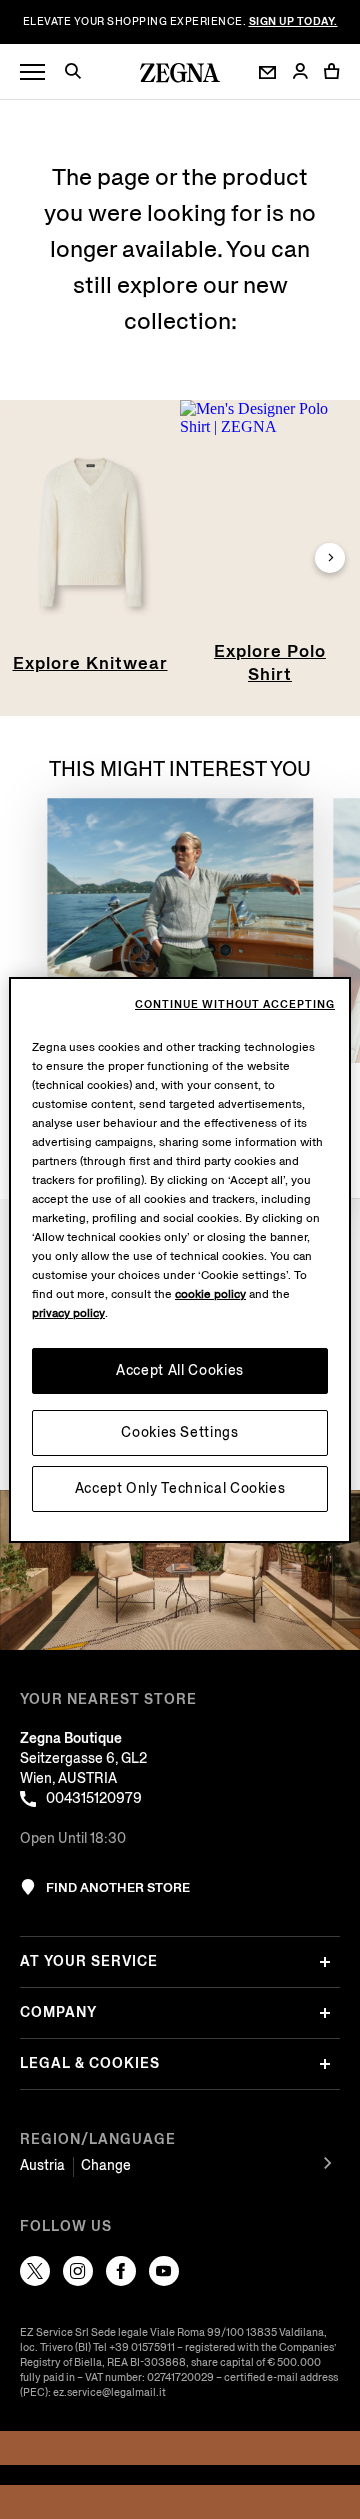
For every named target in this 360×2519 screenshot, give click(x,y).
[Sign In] (300, 72)
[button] (80, 74)
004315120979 (94, 1798)
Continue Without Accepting (235, 1005)
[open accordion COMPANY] (325, 2013)
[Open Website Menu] (32, 72)
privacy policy (68, 1313)
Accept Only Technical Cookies (180, 1488)
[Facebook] (121, 2271)
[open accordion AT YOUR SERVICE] (325, 1962)
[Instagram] (78, 2271)
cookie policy (210, 1294)
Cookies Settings (179, 1432)
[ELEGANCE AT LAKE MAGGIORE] (180, 931)
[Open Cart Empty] (332, 71)
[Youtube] (164, 2271)
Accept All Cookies (180, 1370)
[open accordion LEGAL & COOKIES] (325, 2064)
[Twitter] (35, 2271)
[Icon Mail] (267, 72)
